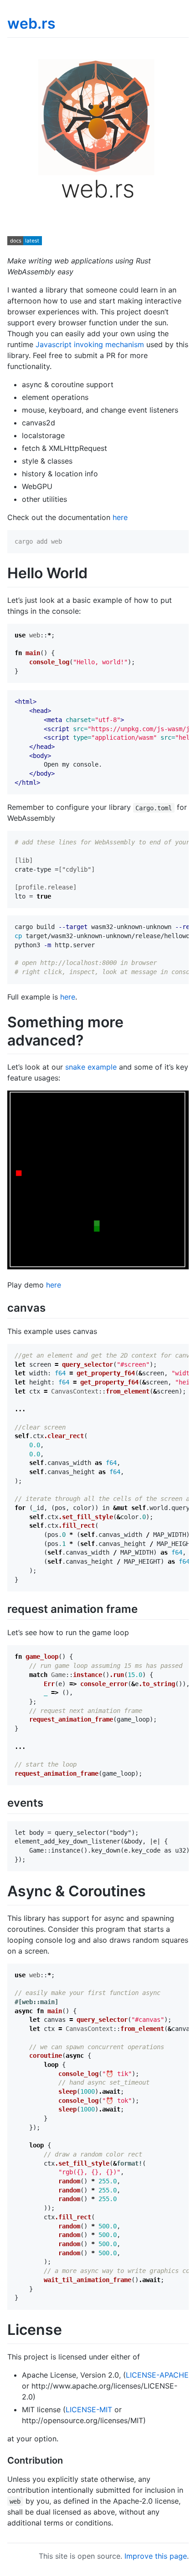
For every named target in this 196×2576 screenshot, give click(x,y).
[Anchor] (51, 1307)
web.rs (31, 23)
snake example (91, 1067)
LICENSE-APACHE (157, 2375)
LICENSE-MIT (89, 2409)
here (120, 517)
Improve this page (156, 2556)
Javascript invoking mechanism (90, 344)
